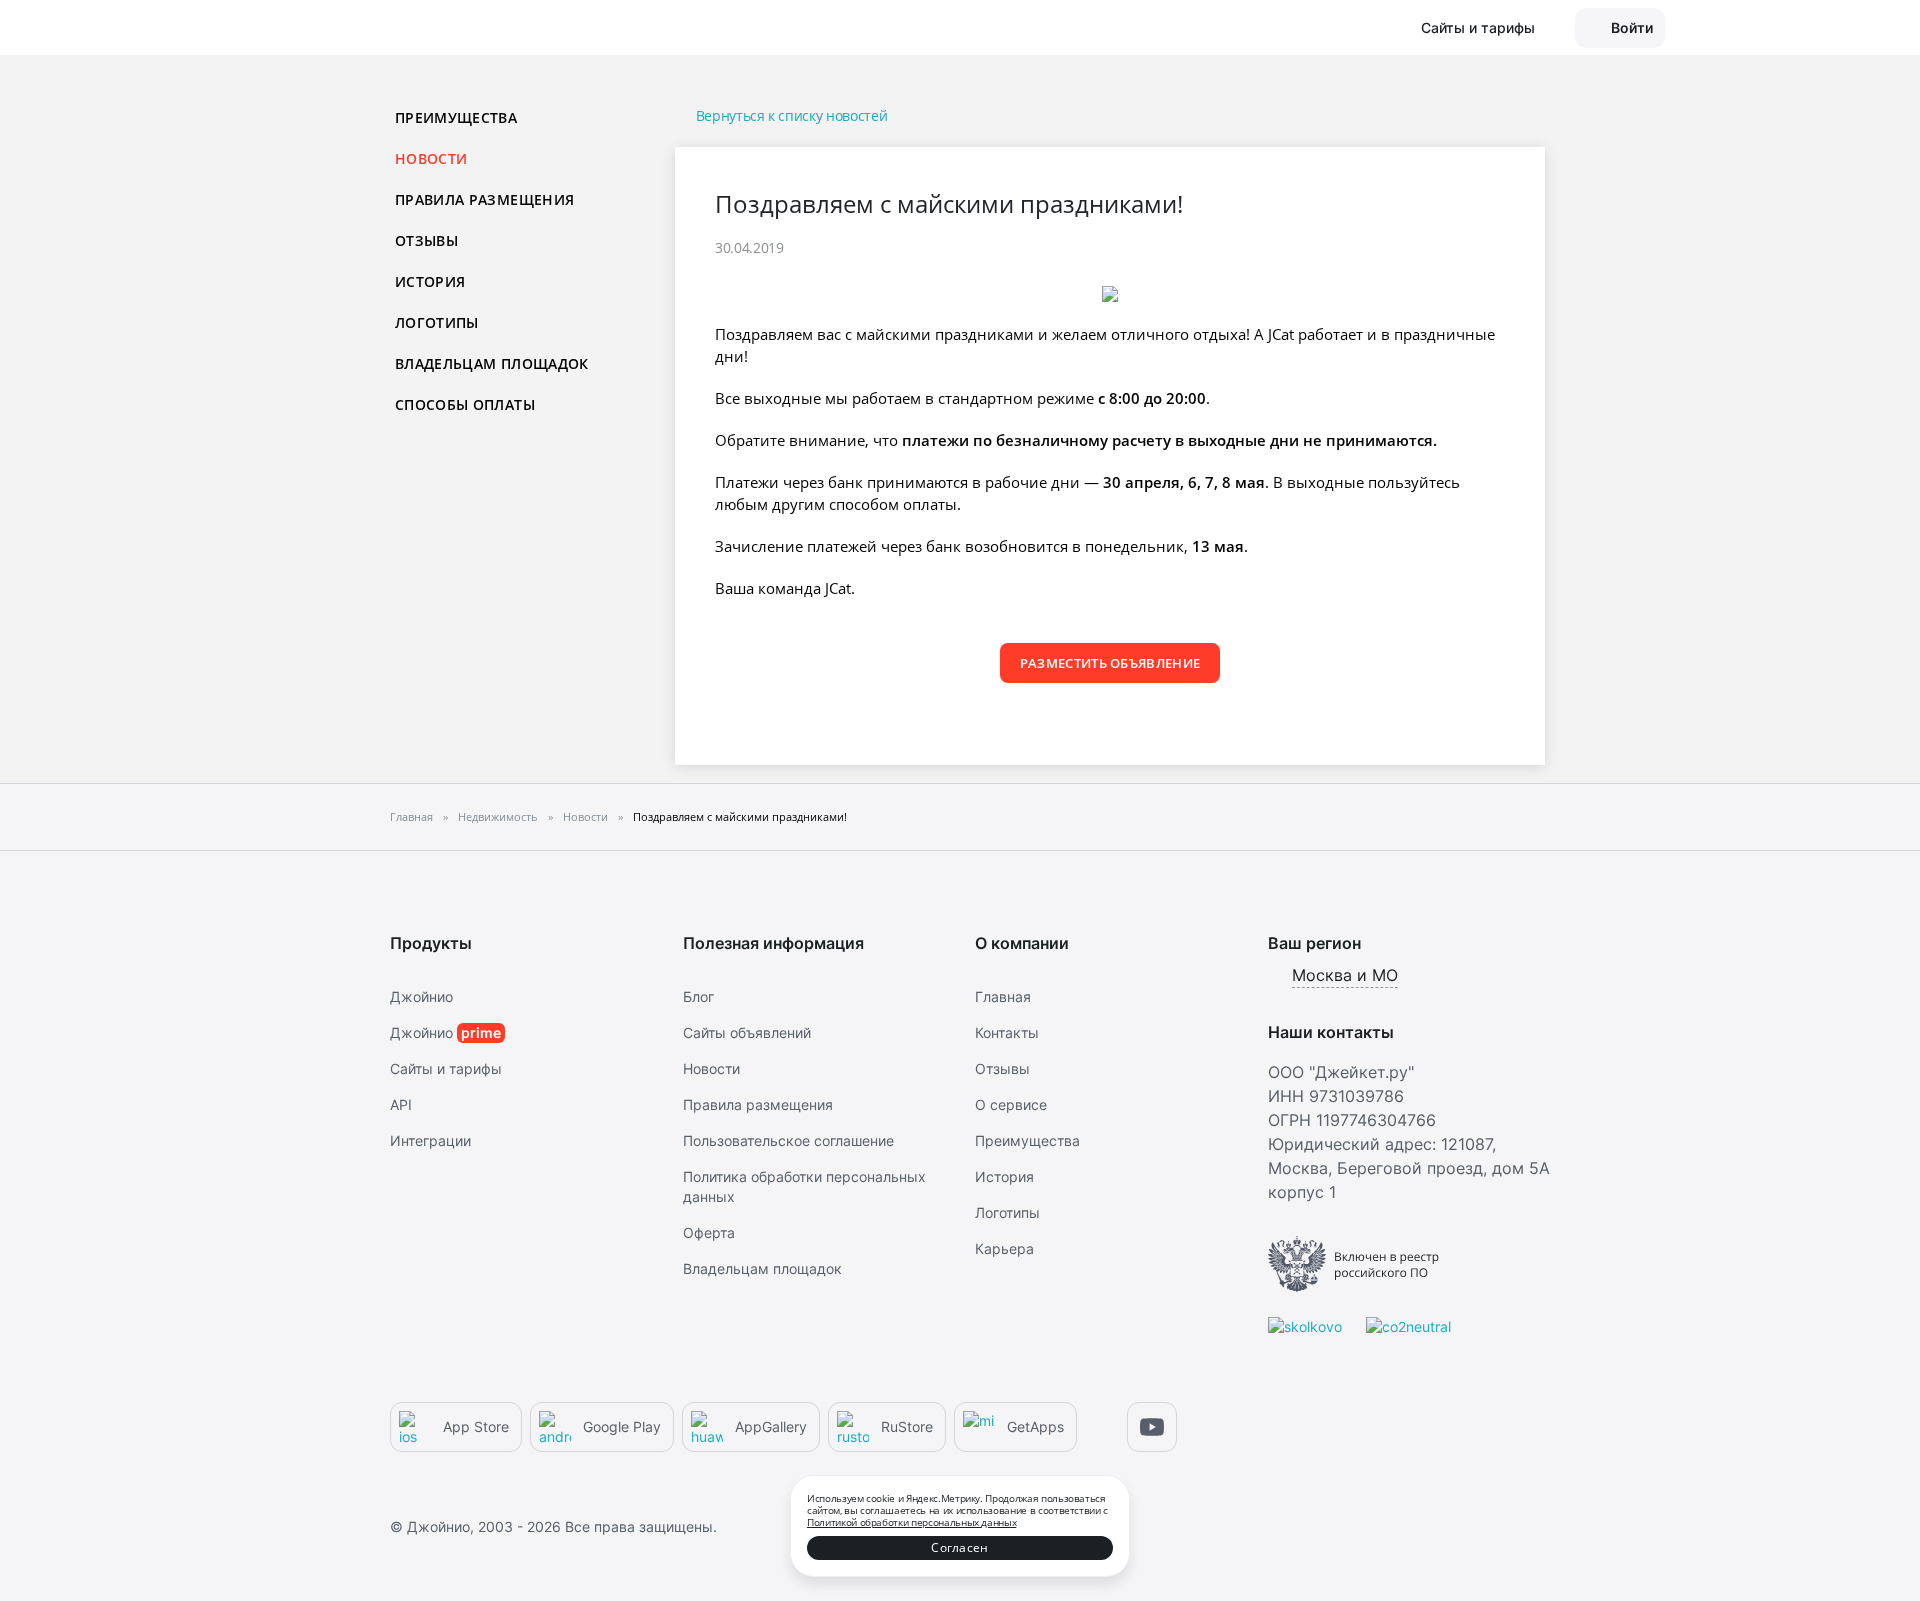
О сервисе (1011, 1104)
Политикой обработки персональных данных (911, 1522)
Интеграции (430, 1140)
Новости (711, 1068)
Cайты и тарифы (446, 1068)
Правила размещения (484, 199)
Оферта (709, 1232)
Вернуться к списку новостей (791, 115)
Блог (698, 996)
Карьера (1004, 1248)
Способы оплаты (465, 404)
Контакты (1007, 1032)
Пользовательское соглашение (788, 1140)
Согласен (959, 1547)
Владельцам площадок (492, 363)
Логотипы (437, 322)
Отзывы (426, 240)
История (430, 281)
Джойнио (421, 996)
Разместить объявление (1110, 663)
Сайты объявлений (747, 1032)
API (401, 1104)
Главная (1003, 996)
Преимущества (456, 117)
